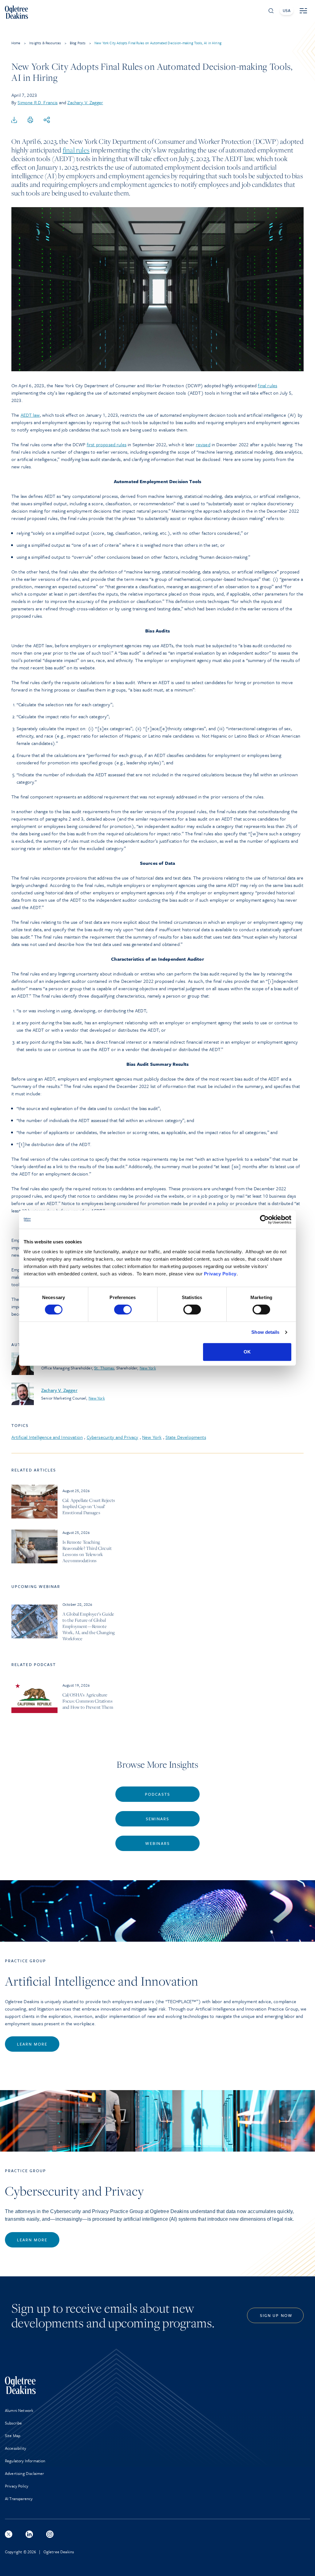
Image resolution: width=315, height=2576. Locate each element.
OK (247, 1352)
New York (148, 1368)
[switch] (123, 1310)
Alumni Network (19, 2410)
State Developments (186, 1437)
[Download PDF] (14, 120)
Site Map (13, 2436)
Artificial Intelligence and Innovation (47, 1437)
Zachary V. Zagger (85, 102)
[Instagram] (50, 2534)
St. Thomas (104, 1368)
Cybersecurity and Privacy (113, 1437)
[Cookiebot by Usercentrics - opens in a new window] (264, 1219)
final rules (76, 150)
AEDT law (30, 415)
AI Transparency (19, 2499)
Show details (265, 1332)
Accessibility (16, 2448)
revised (203, 444)
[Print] (30, 120)
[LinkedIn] (29, 2534)
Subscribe (13, 2423)
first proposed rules (107, 444)
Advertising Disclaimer (25, 2473)
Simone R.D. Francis (38, 102)
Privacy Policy (220, 1274)
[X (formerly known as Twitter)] (9, 2534)
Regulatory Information (25, 2461)
